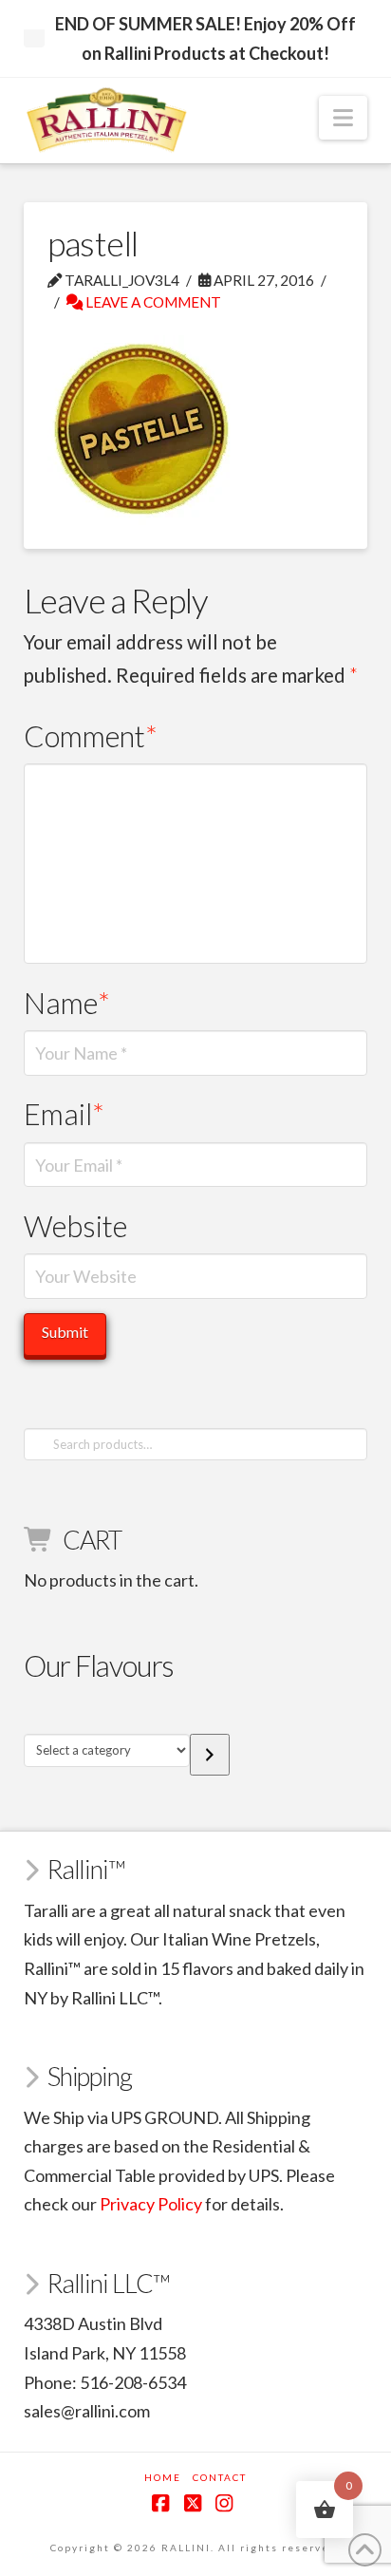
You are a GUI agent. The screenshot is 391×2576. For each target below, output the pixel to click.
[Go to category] (210, 1754)
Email (65, 1114)
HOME (163, 2477)
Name (67, 1003)
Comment (91, 736)
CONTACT (220, 2477)
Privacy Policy (151, 2204)
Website (75, 1226)
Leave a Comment (152, 302)
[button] (343, 118)
